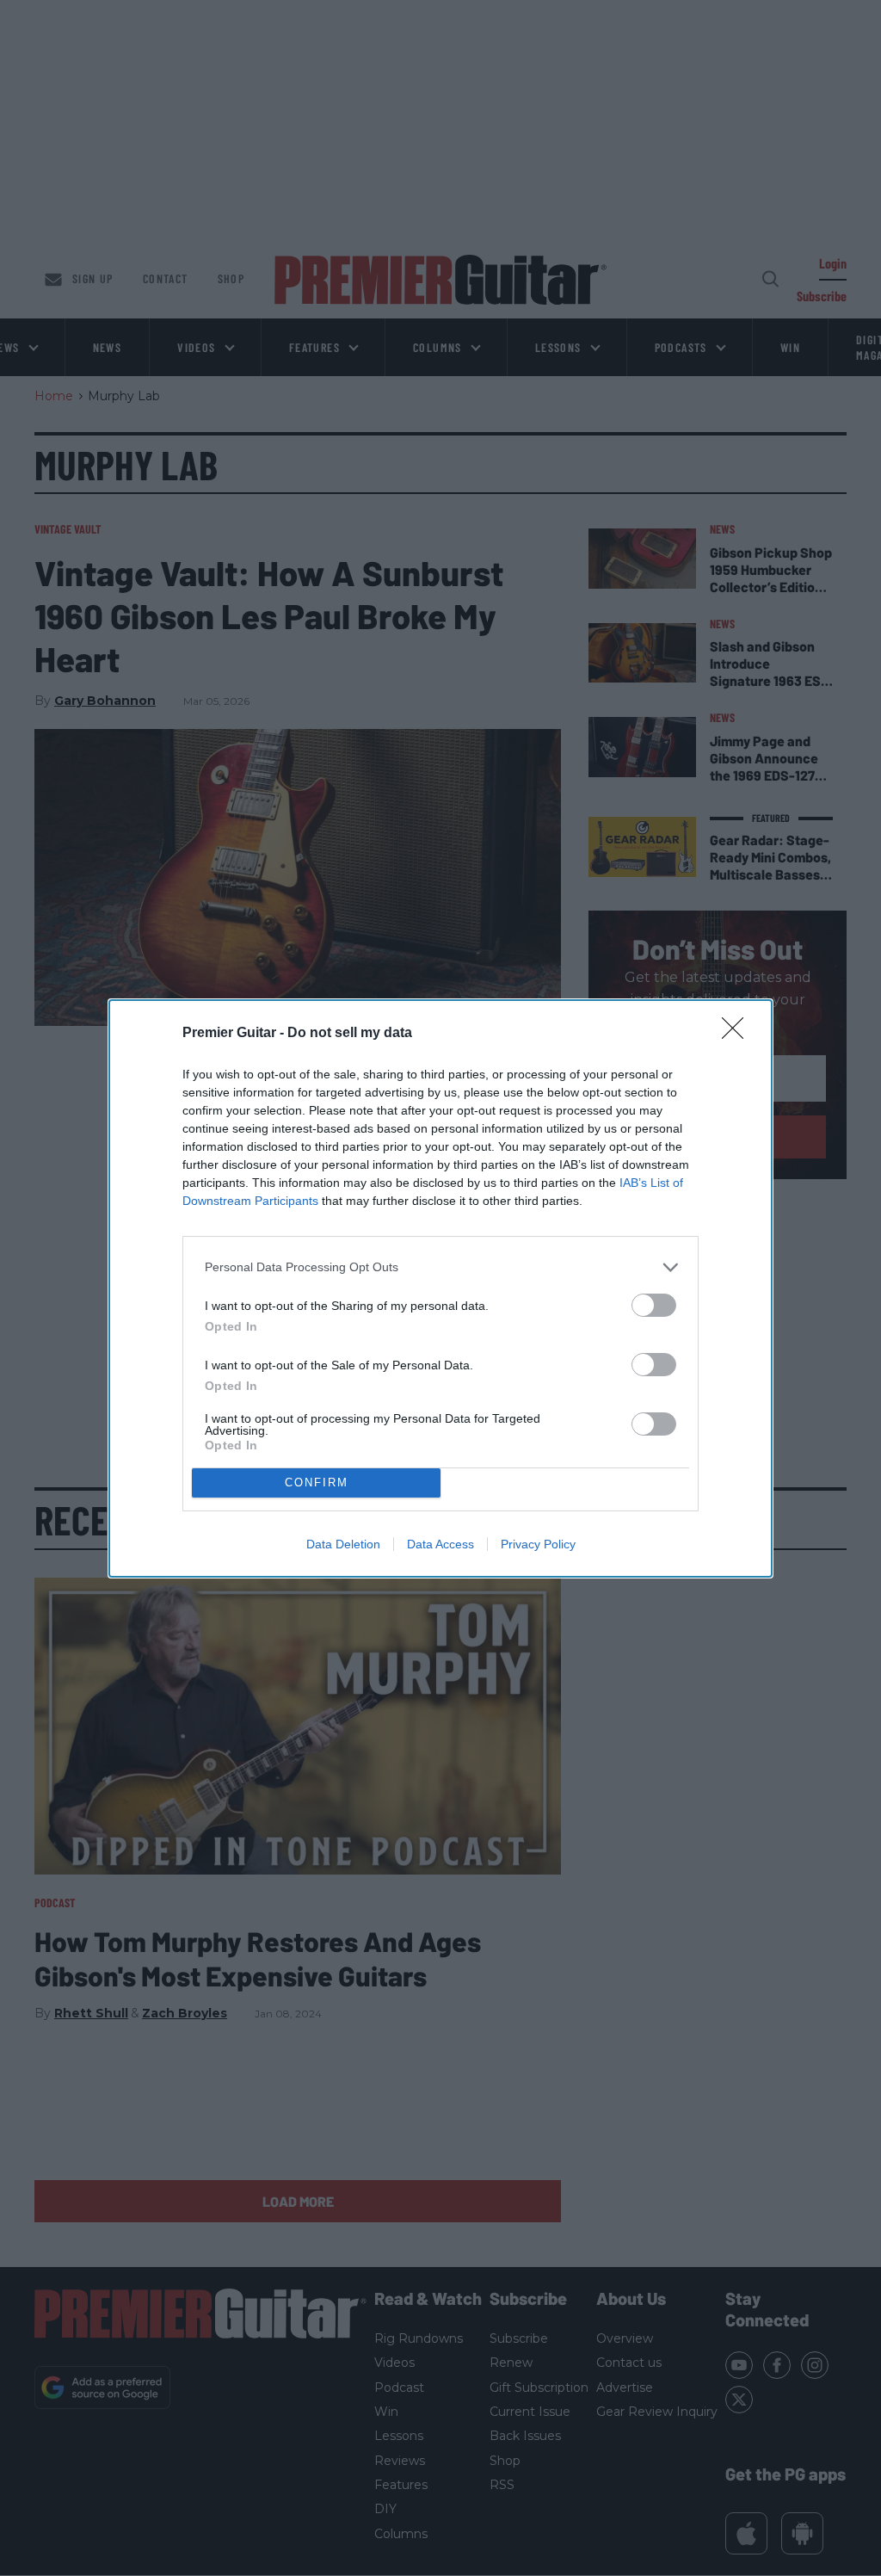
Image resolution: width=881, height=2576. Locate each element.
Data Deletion (343, 1544)
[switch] (654, 1305)
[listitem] (440, 1267)
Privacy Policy (538, 1544)
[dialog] (440, 1288)
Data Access (440, 1544)
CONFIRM (317, 1483)
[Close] (738, 1034)
